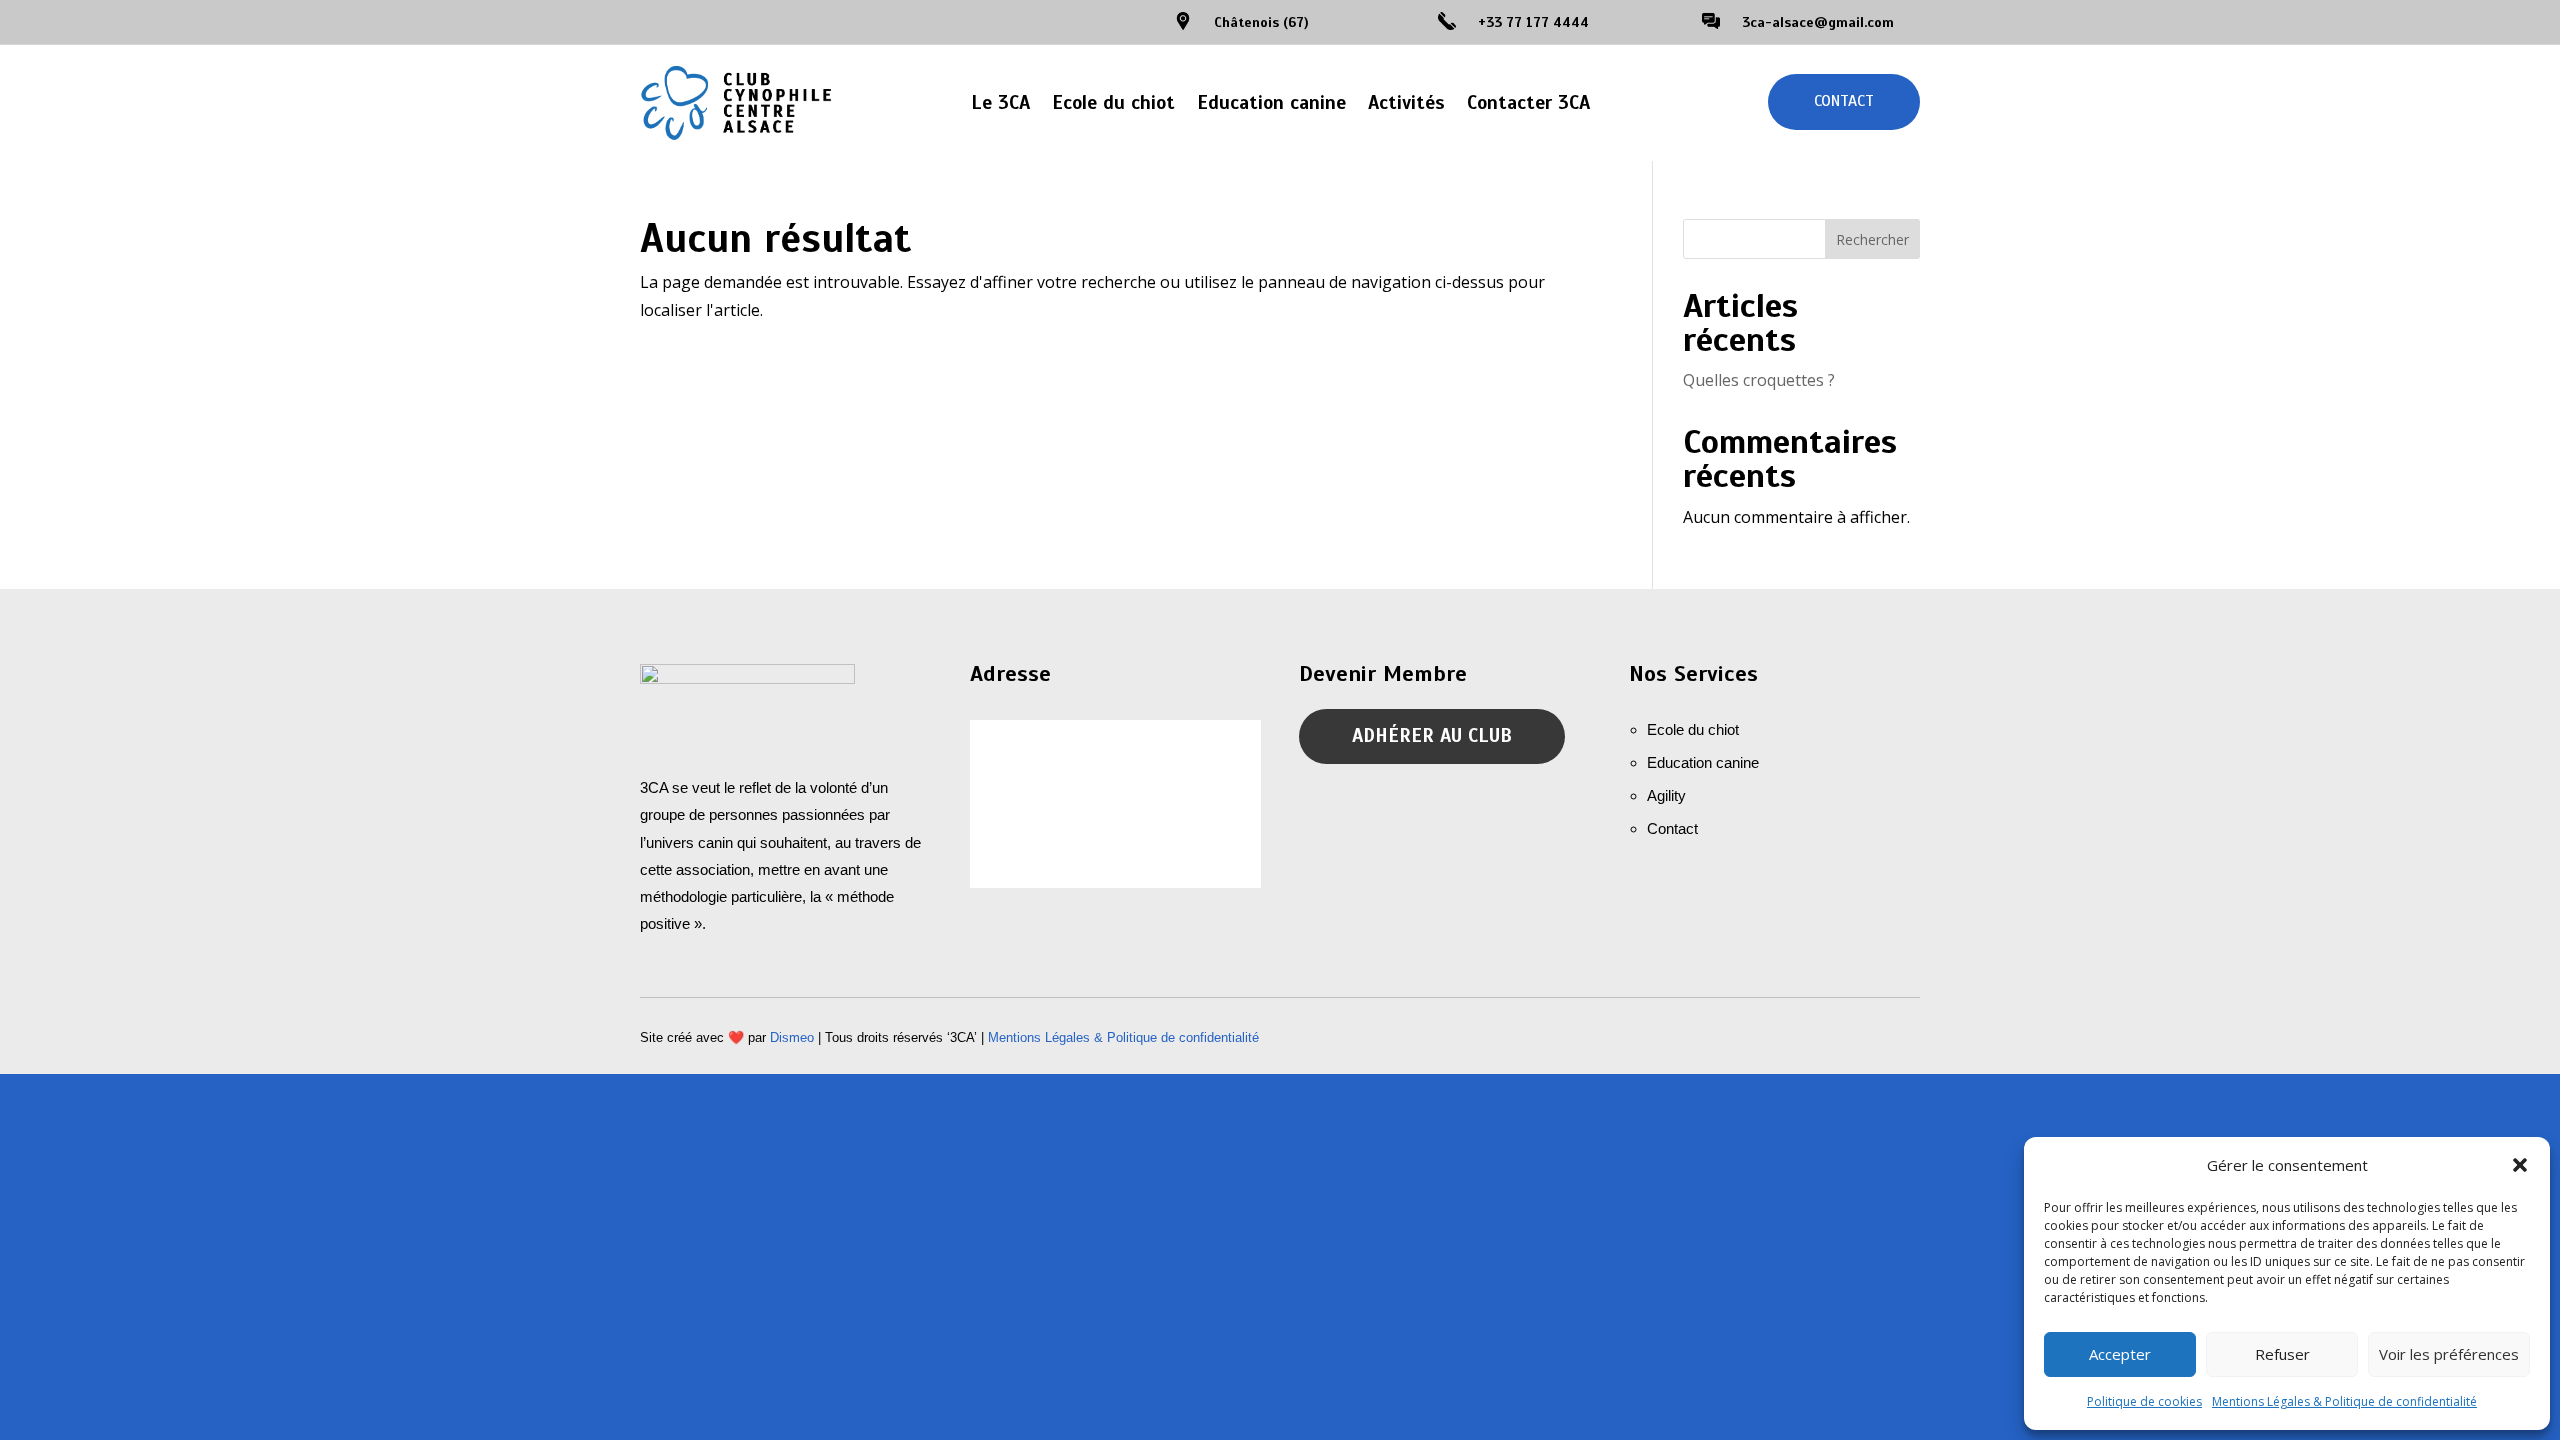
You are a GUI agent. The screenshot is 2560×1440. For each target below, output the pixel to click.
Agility (1666, 795)
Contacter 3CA (1528, 102)
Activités (1406, 102)
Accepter (2120, 1354)
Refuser (2282, 1354)
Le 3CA (1000, 102)
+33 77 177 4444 (1533, 22)
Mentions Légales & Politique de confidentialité (2344, 1401)
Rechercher (1872, 239)
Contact (1844, 101)
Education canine (1271, 102)
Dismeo (792, 1037)
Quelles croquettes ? (1759, 380)
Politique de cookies (2144, 1401)
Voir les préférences (2449, 1354)
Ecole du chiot (1113, 102)
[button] (2520, 1165)
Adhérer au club (1432, 735)
